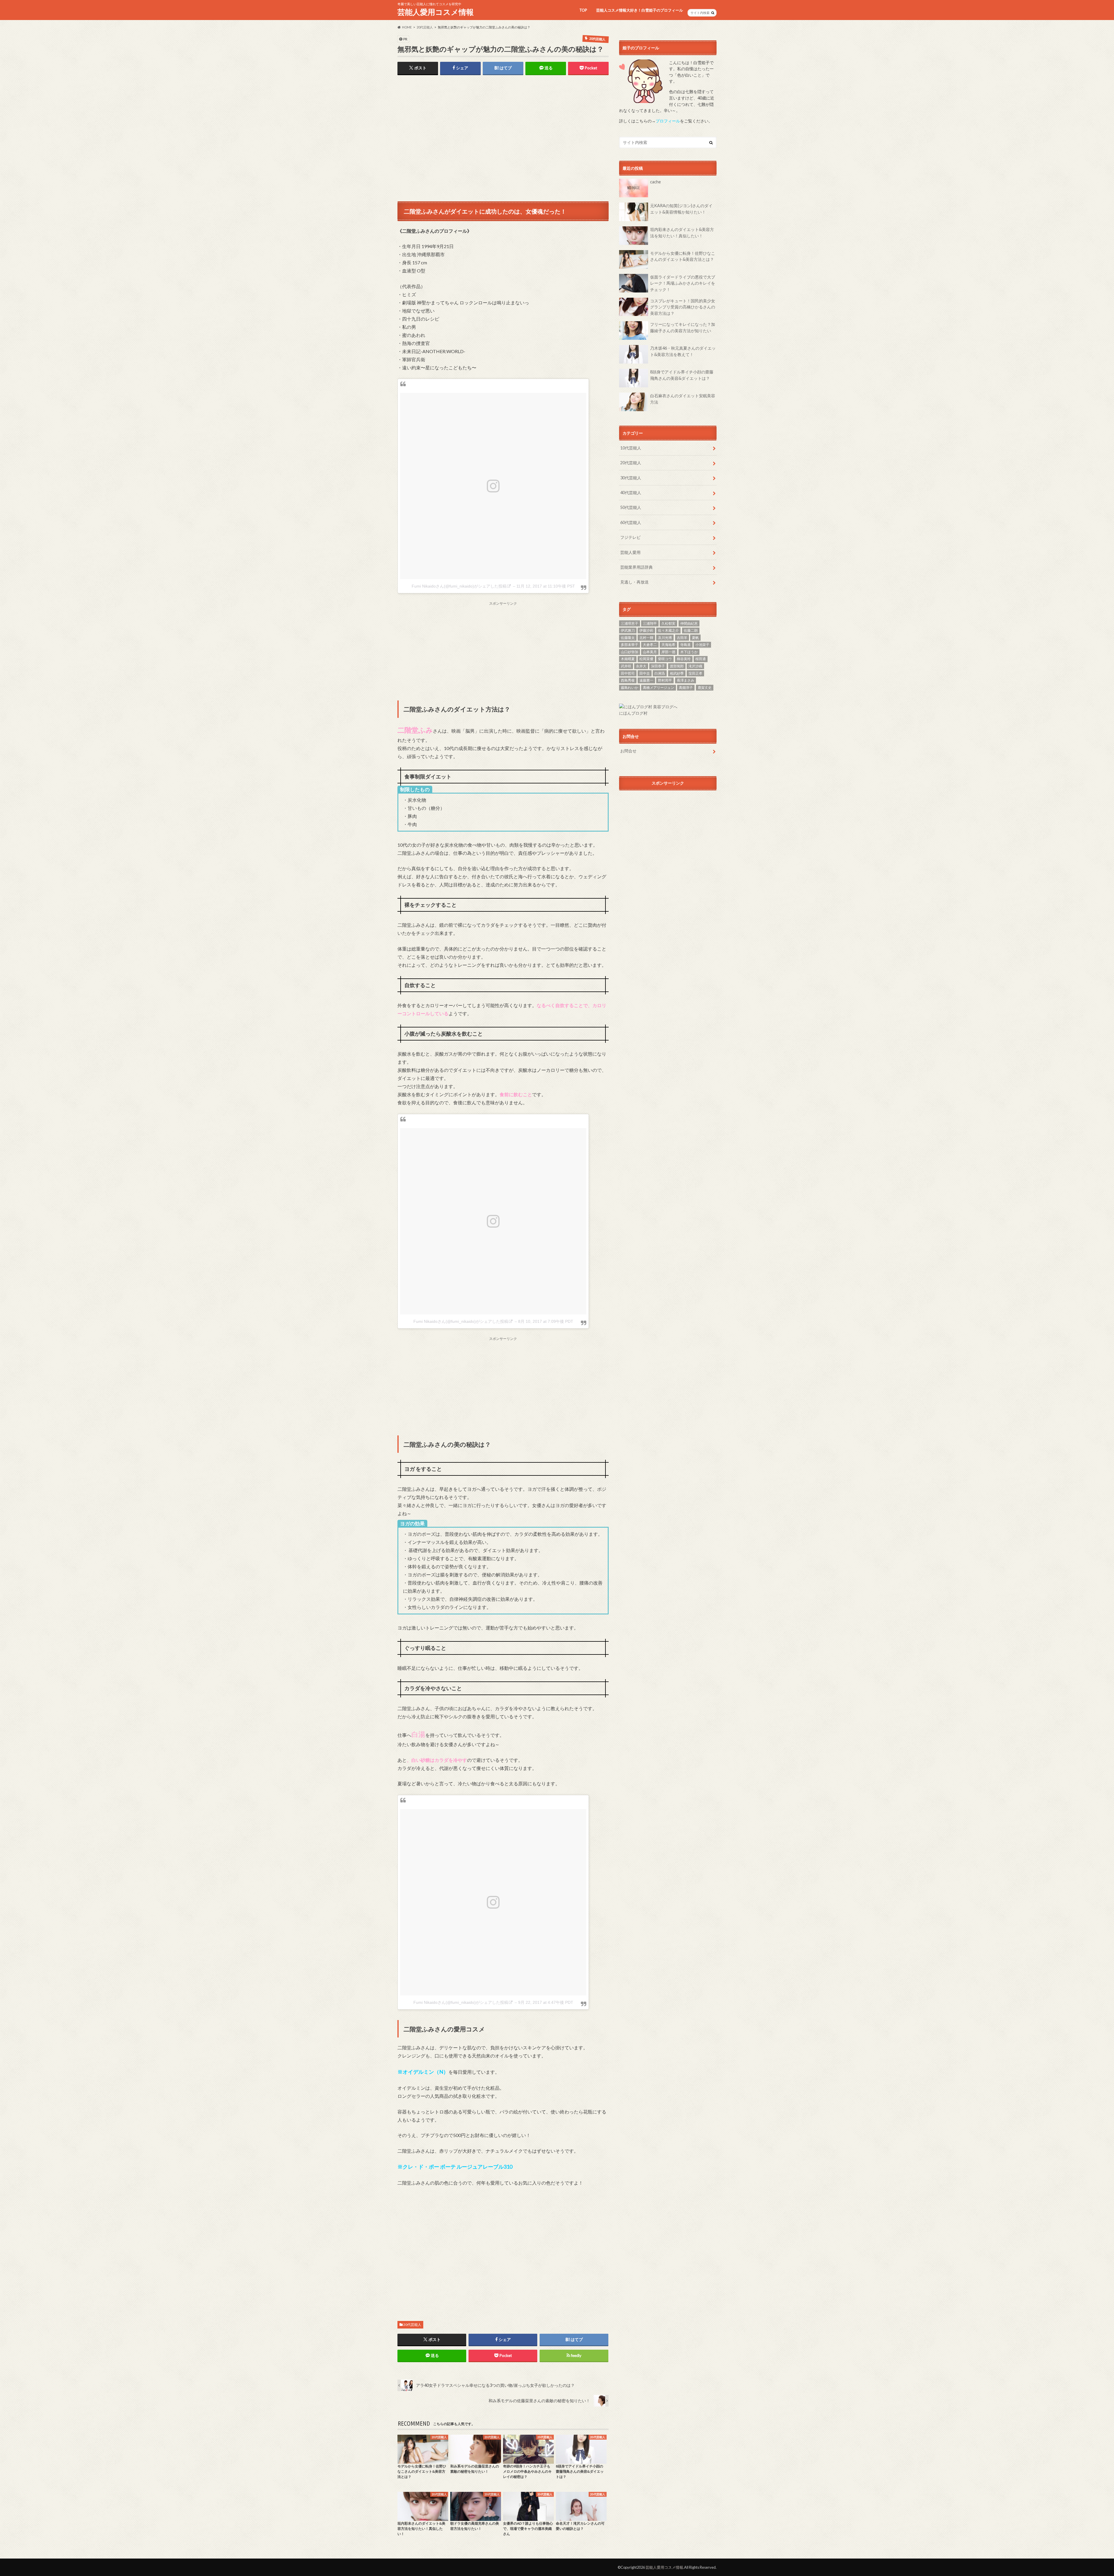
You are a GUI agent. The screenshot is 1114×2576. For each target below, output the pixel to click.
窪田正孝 (695, 673)
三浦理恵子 (630, 623)
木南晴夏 (628, 659)
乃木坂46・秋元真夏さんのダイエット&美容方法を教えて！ (683, 351)
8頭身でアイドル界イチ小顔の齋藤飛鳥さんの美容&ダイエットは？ (682, 375)
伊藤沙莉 (646, 630)
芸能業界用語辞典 (636, 567)
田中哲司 (628, 673)
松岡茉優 (646, 659)
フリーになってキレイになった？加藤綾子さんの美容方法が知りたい (683, 327)
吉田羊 (682, 638)
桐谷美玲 (684, 659)
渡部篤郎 (677, 666)
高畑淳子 (686, 688)
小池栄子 (702, 645)
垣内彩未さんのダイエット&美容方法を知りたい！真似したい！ (682, 233)
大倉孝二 (650, 645)
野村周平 (665, 680)
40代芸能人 (631, 493)
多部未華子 (630, 645)
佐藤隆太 (628, 638)
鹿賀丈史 (705, 688)
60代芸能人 (631, 522)
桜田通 (701, 659)
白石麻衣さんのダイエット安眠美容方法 (683, 399)
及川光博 (665, 638)
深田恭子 (658, 666)
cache (655, 182)
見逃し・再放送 (634, 582)
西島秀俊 (628, 680)
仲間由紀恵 (689, 623)
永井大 (641, 666)
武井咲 (626, 666)
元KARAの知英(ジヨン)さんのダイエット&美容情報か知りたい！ (681, 209)
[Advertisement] (503, 140)
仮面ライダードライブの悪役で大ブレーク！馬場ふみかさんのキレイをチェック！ (683, 283)
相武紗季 (677, 673)
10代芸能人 (631, 448)
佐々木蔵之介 (668, 630)
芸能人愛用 (630, 552)
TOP (583, 10)
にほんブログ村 (633, 713)
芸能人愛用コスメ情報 (436, 12)
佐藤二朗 (691, 630)
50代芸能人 (631, 507)
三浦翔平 (650, 623)
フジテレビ (630, 537)
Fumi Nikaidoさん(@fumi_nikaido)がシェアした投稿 (459, 586)
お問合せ (628, 751)
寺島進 (686, 645)
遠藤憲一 (646, 680)
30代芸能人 (631, 478)
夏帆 (695, 638)
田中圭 (645, 673)
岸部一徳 (668, 652)
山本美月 (650, 652)
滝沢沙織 (695, 666)
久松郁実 (668, 623)
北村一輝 (646, 638)
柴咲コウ (665, 659)
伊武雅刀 (628, 630)
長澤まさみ (686, 680)
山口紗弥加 (630, 652)
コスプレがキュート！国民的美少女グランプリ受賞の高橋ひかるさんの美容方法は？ (683, 307)
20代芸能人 (412, 2325)
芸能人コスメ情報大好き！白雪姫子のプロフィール (640, 10)
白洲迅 (660, 673)
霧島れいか (630, 688)
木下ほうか (689, 652)
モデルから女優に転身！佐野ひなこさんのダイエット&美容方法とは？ (683, 256)
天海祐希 (668, 645)
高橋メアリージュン (659, 688)
